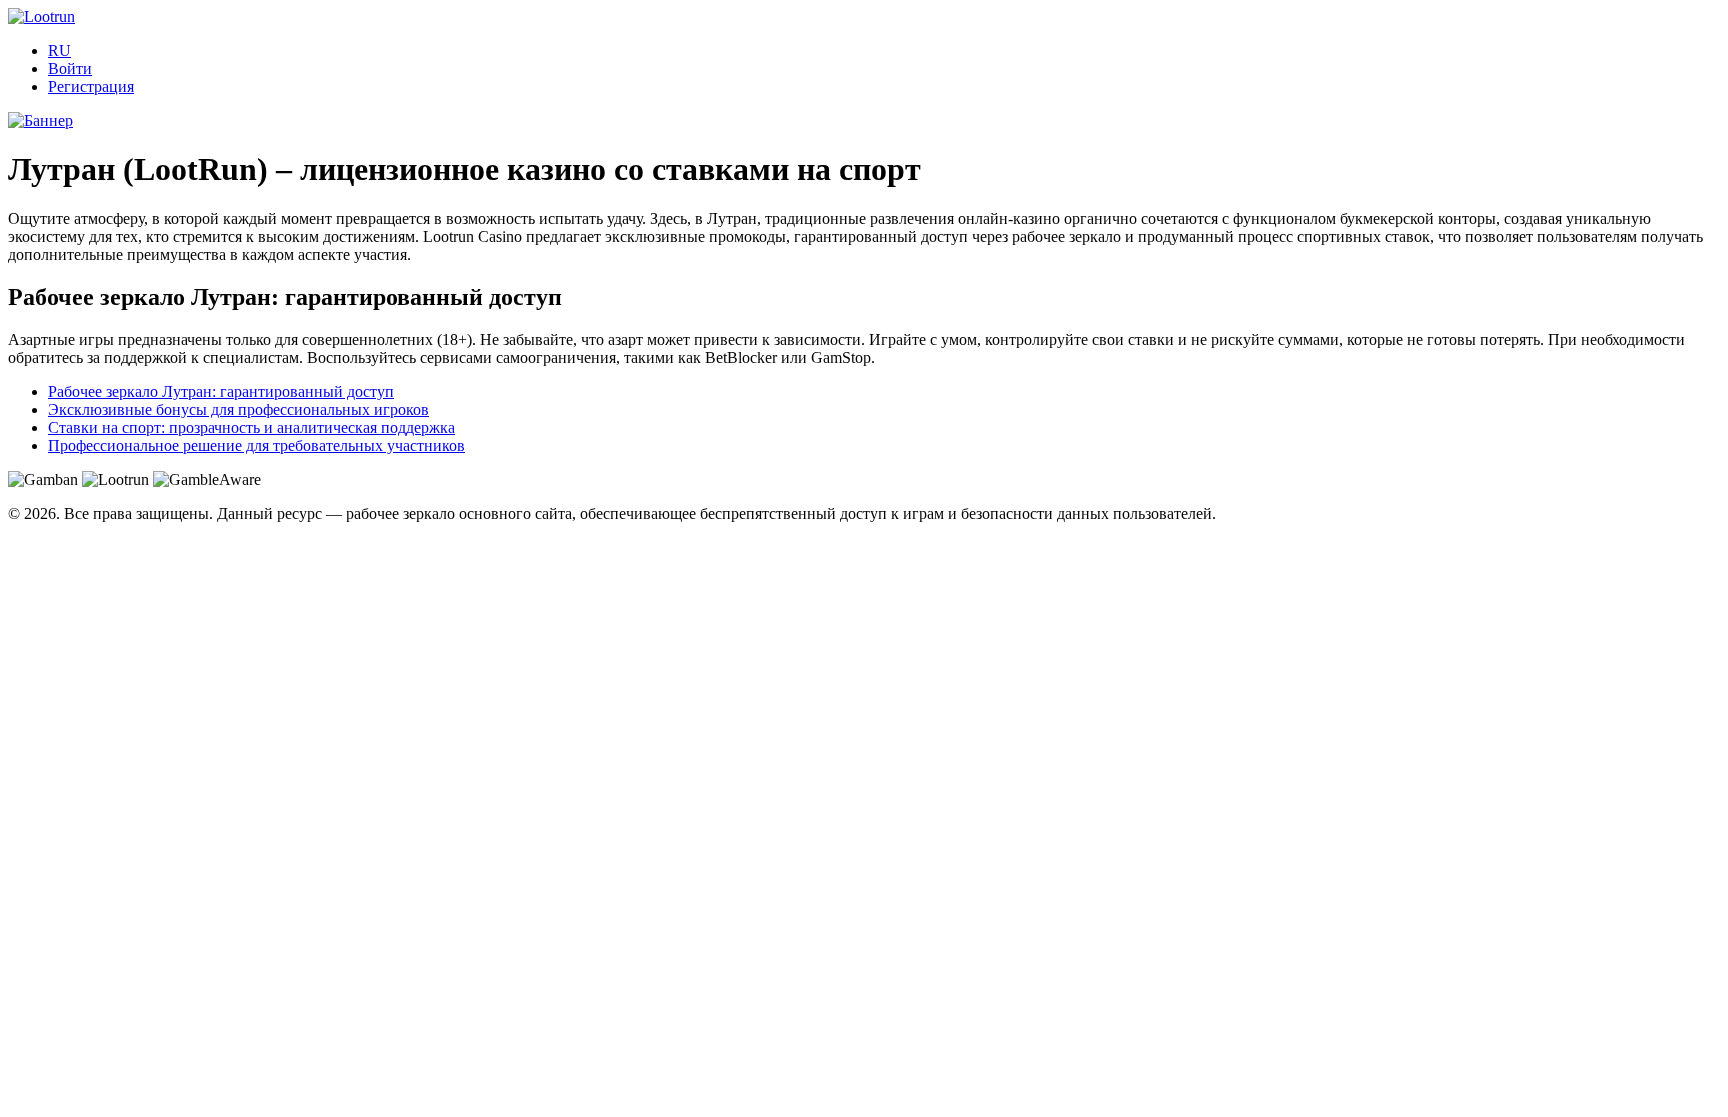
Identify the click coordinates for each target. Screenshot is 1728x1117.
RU (59, 50)
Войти (70, 68)
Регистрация (91, 86)
